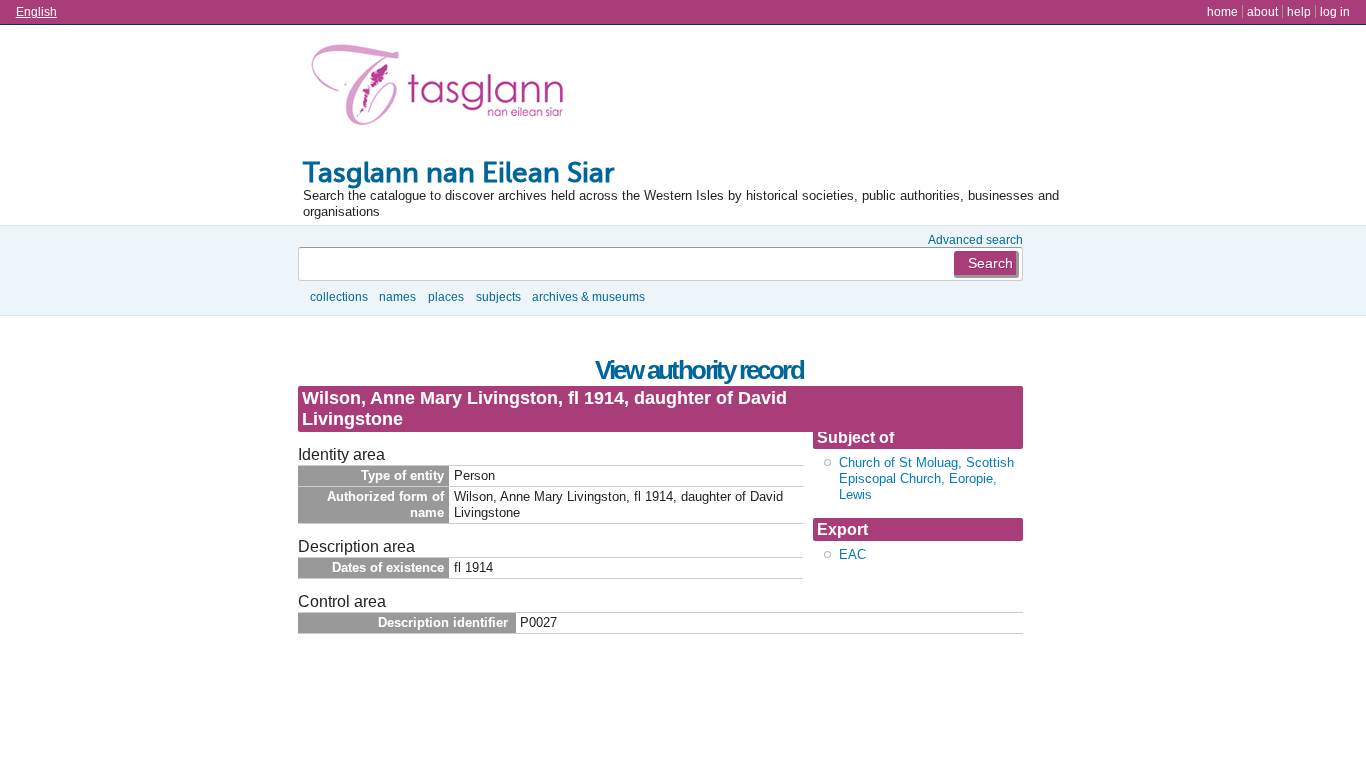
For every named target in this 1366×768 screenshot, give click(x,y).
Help (1299, 11)
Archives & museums (588, 296)
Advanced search (975, 239)
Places (446, 296)
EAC (852, 554)
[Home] (442, 89)
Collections (339, 296)
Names (397, 296)
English (36, 11)
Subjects (498, 296)
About (1262, 11)
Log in (1335, 11)
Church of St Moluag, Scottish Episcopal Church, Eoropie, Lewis (926, 478)
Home (1222, 11)
